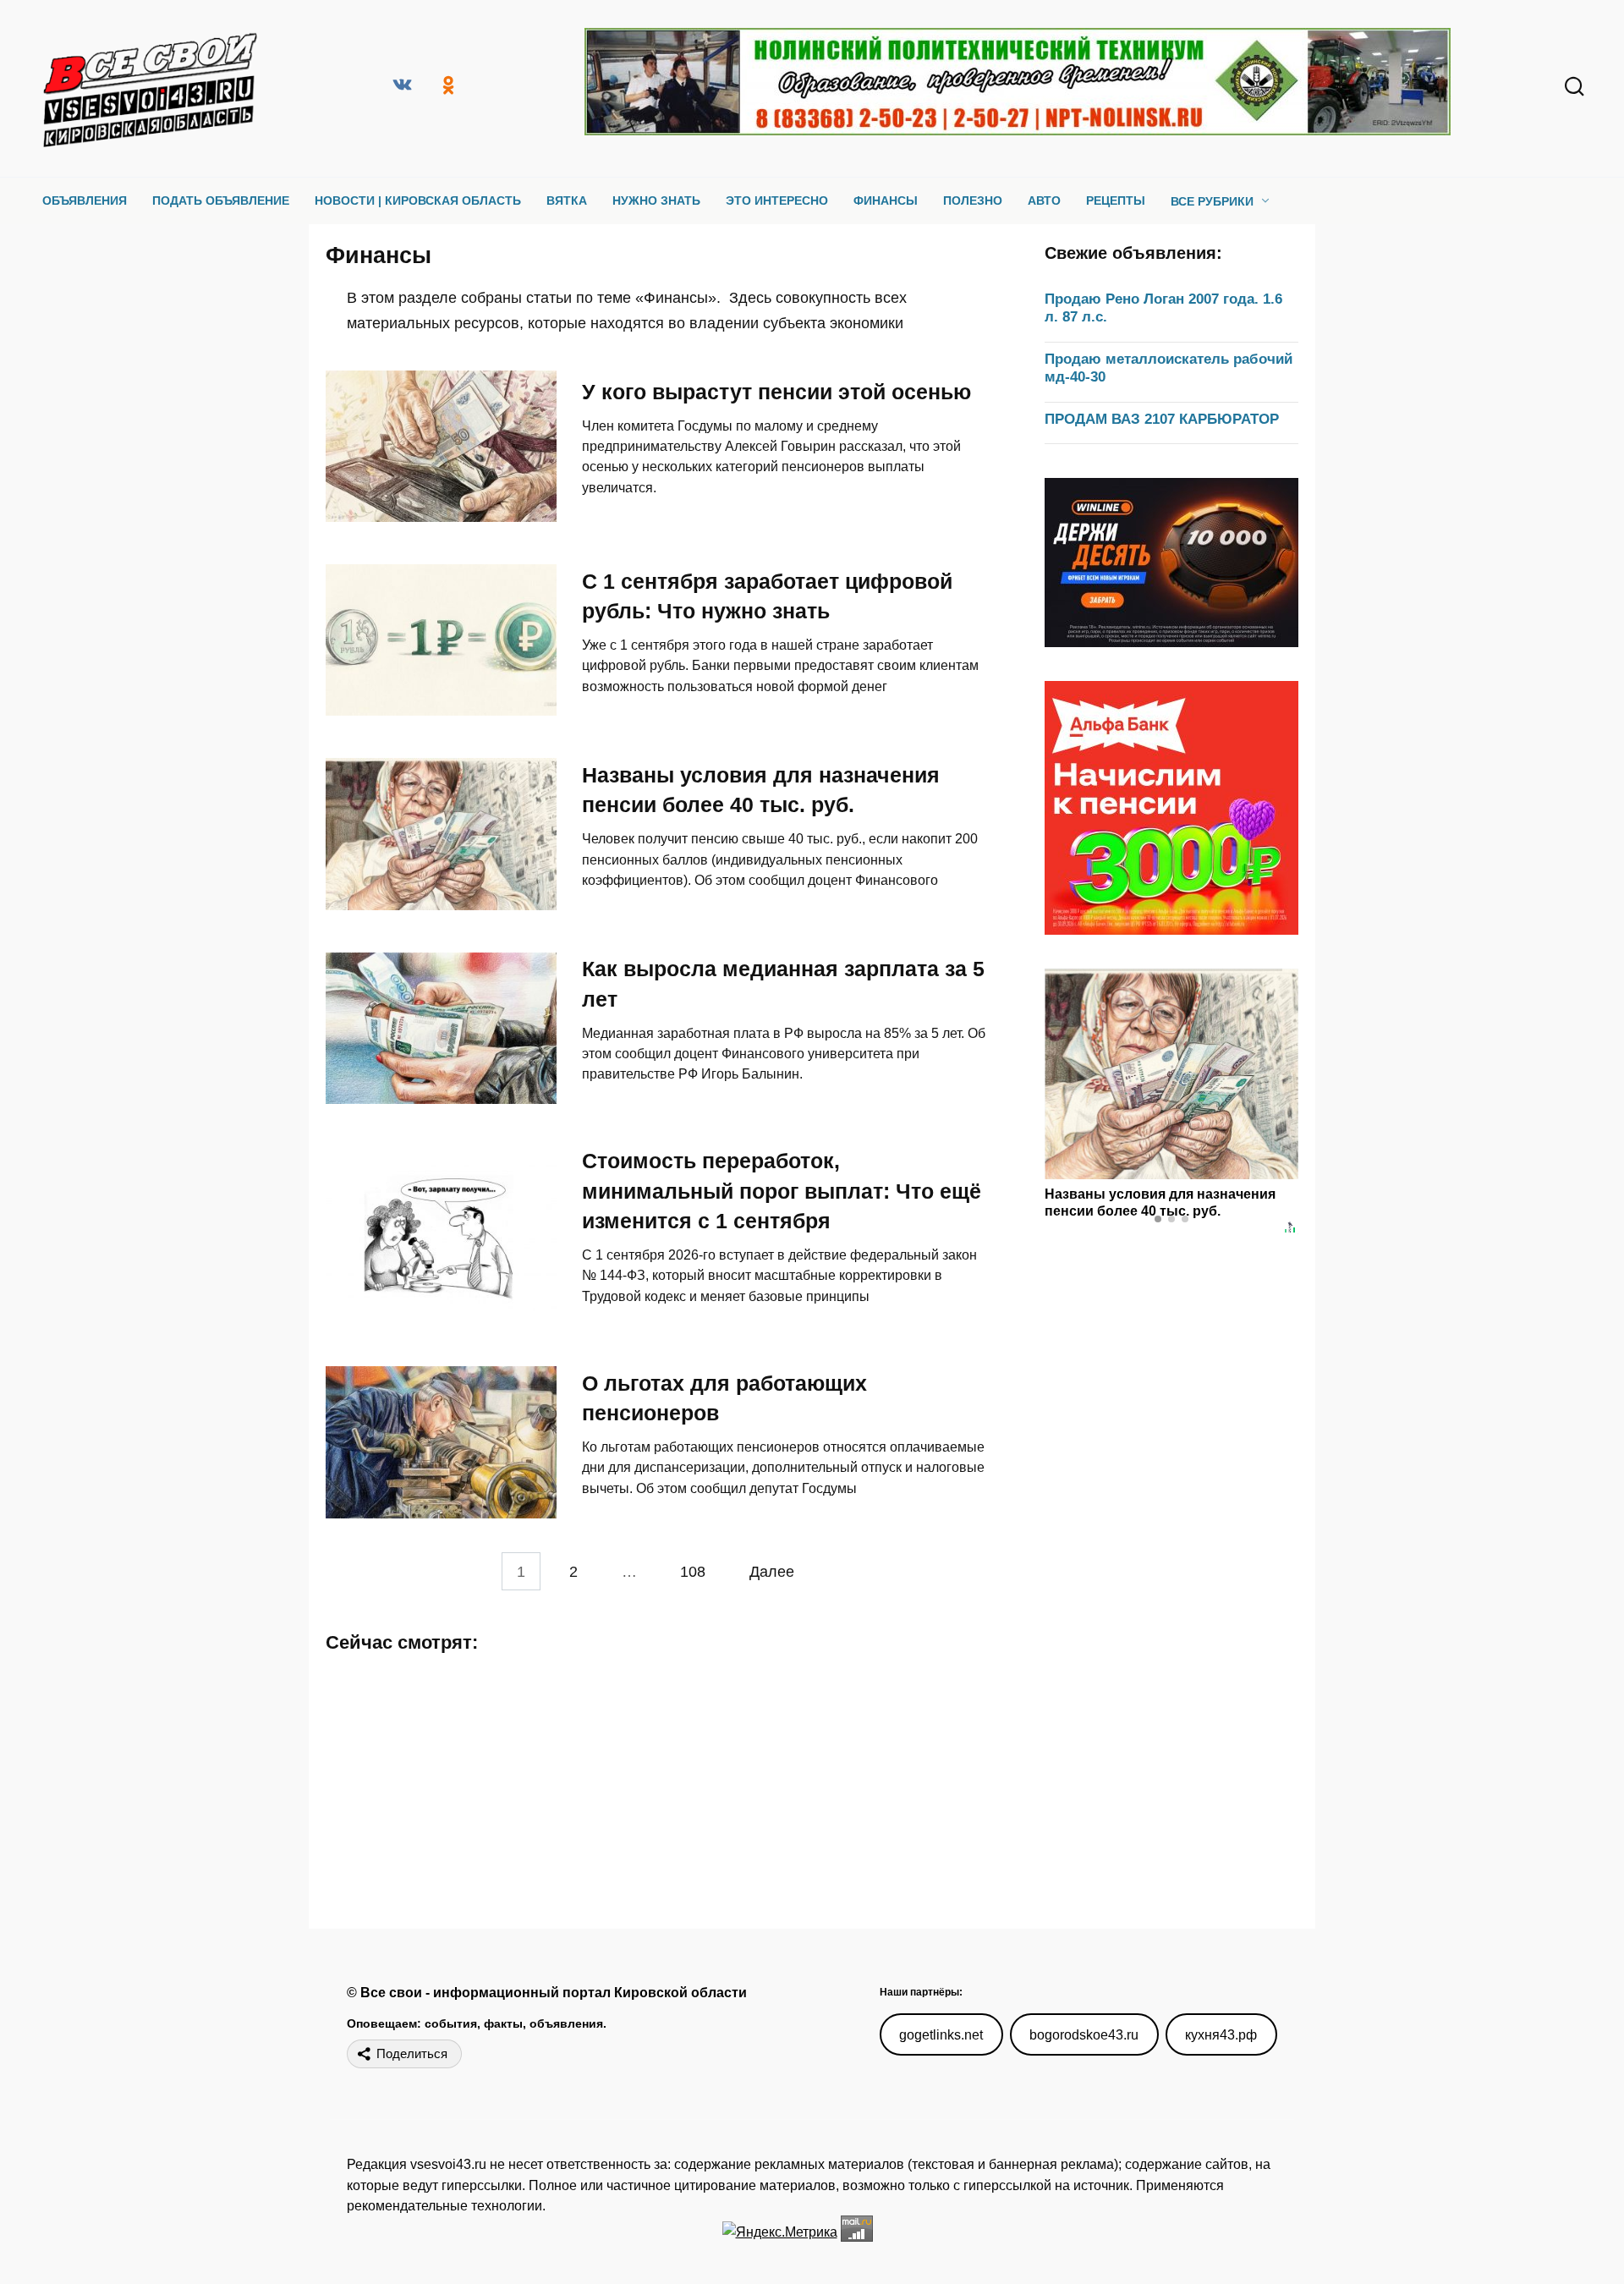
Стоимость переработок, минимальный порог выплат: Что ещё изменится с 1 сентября (782, 1191)
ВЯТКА (567, 200)
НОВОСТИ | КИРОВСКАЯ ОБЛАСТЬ (418, 200)
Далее (772, 1572)
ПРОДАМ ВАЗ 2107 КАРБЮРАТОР (1162, 419)
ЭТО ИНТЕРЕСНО (777, 200)
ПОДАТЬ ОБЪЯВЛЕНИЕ (221, 200)
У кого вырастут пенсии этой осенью (776, 392)
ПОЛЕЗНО (973, 200)
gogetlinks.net (941, 2034)
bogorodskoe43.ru (1084, 2034)
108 (693, 1572)
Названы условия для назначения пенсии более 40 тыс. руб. (761, 790)
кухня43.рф (1221, 2034)
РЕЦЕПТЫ (1116, 200)
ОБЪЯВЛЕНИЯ (85, 200)
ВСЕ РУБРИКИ (1212, 201)
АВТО (1044, 200)
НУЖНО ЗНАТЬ (656, 200)
